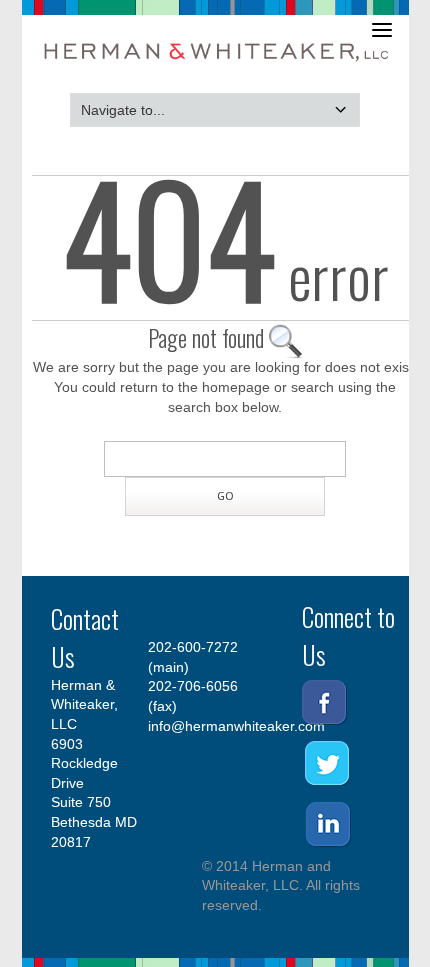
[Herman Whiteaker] (217, 64)
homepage (236, 387)
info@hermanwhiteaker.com (236, 726)
